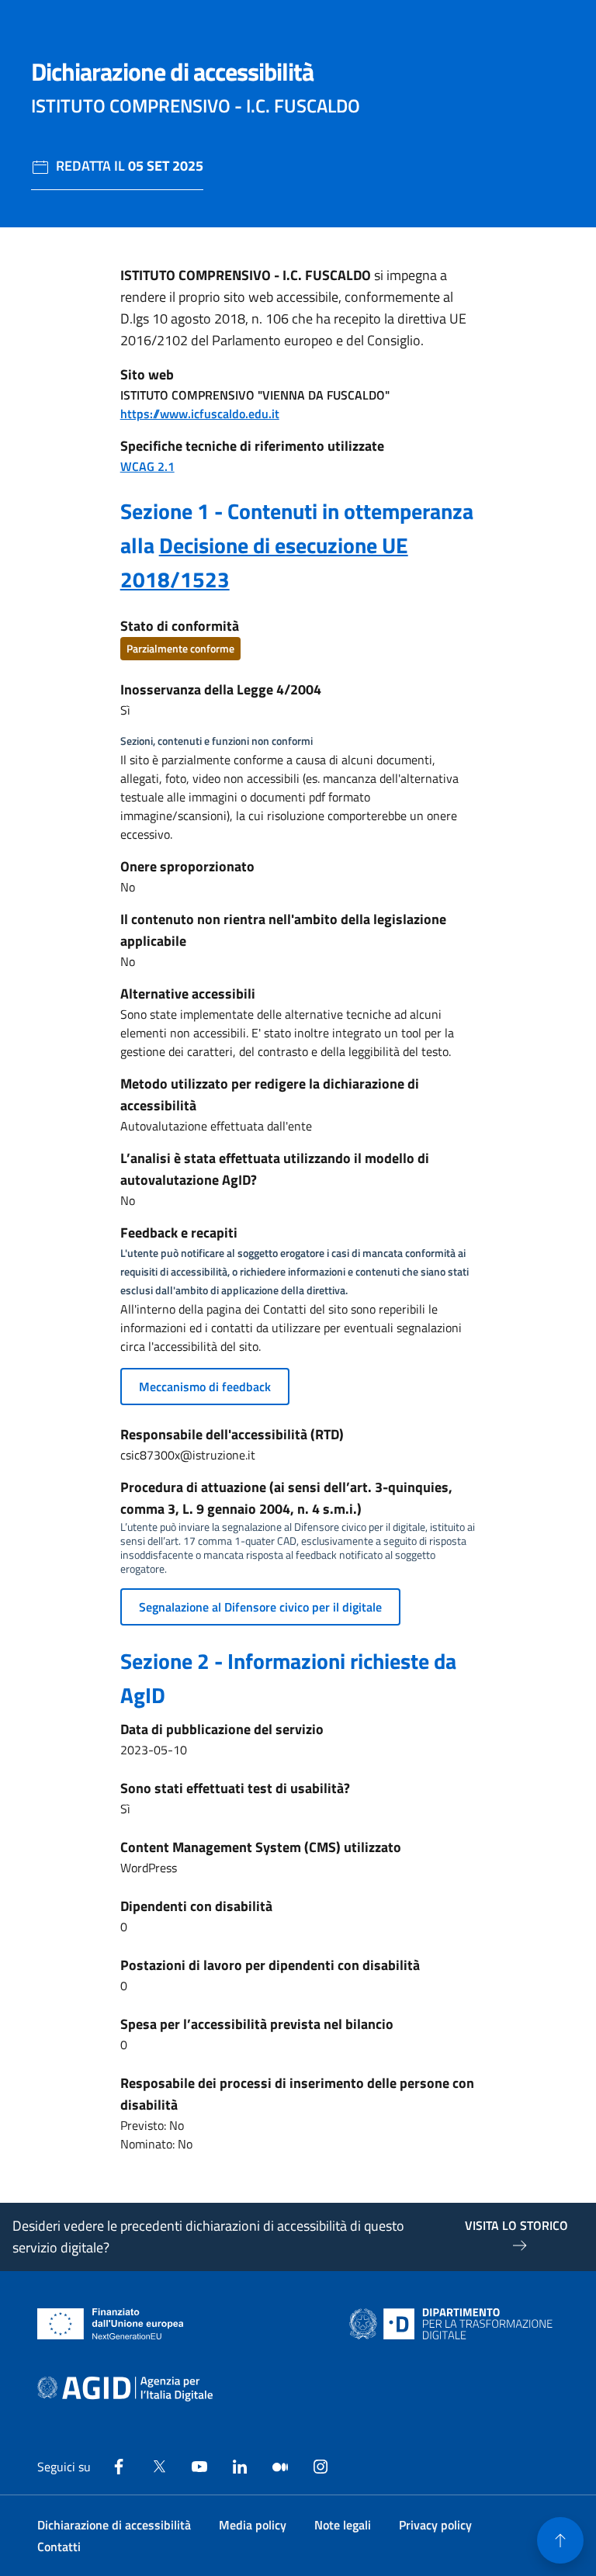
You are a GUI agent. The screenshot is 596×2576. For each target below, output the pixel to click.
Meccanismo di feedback (205, 1387)
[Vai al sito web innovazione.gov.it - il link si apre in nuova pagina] (454, 2324)
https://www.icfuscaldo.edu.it (200, 414)
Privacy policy (435, 2525)
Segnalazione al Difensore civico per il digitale (260, 1607)
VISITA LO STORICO (516, 2225)
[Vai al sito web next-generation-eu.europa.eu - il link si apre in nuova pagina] (111, 2324)
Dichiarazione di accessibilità (114, 2525)
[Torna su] (560, 2540)
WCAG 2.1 (147, 466)
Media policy (253, 2525)
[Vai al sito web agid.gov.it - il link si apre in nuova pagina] (125, 2389)
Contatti (59, 2547)
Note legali (343, 2525)
